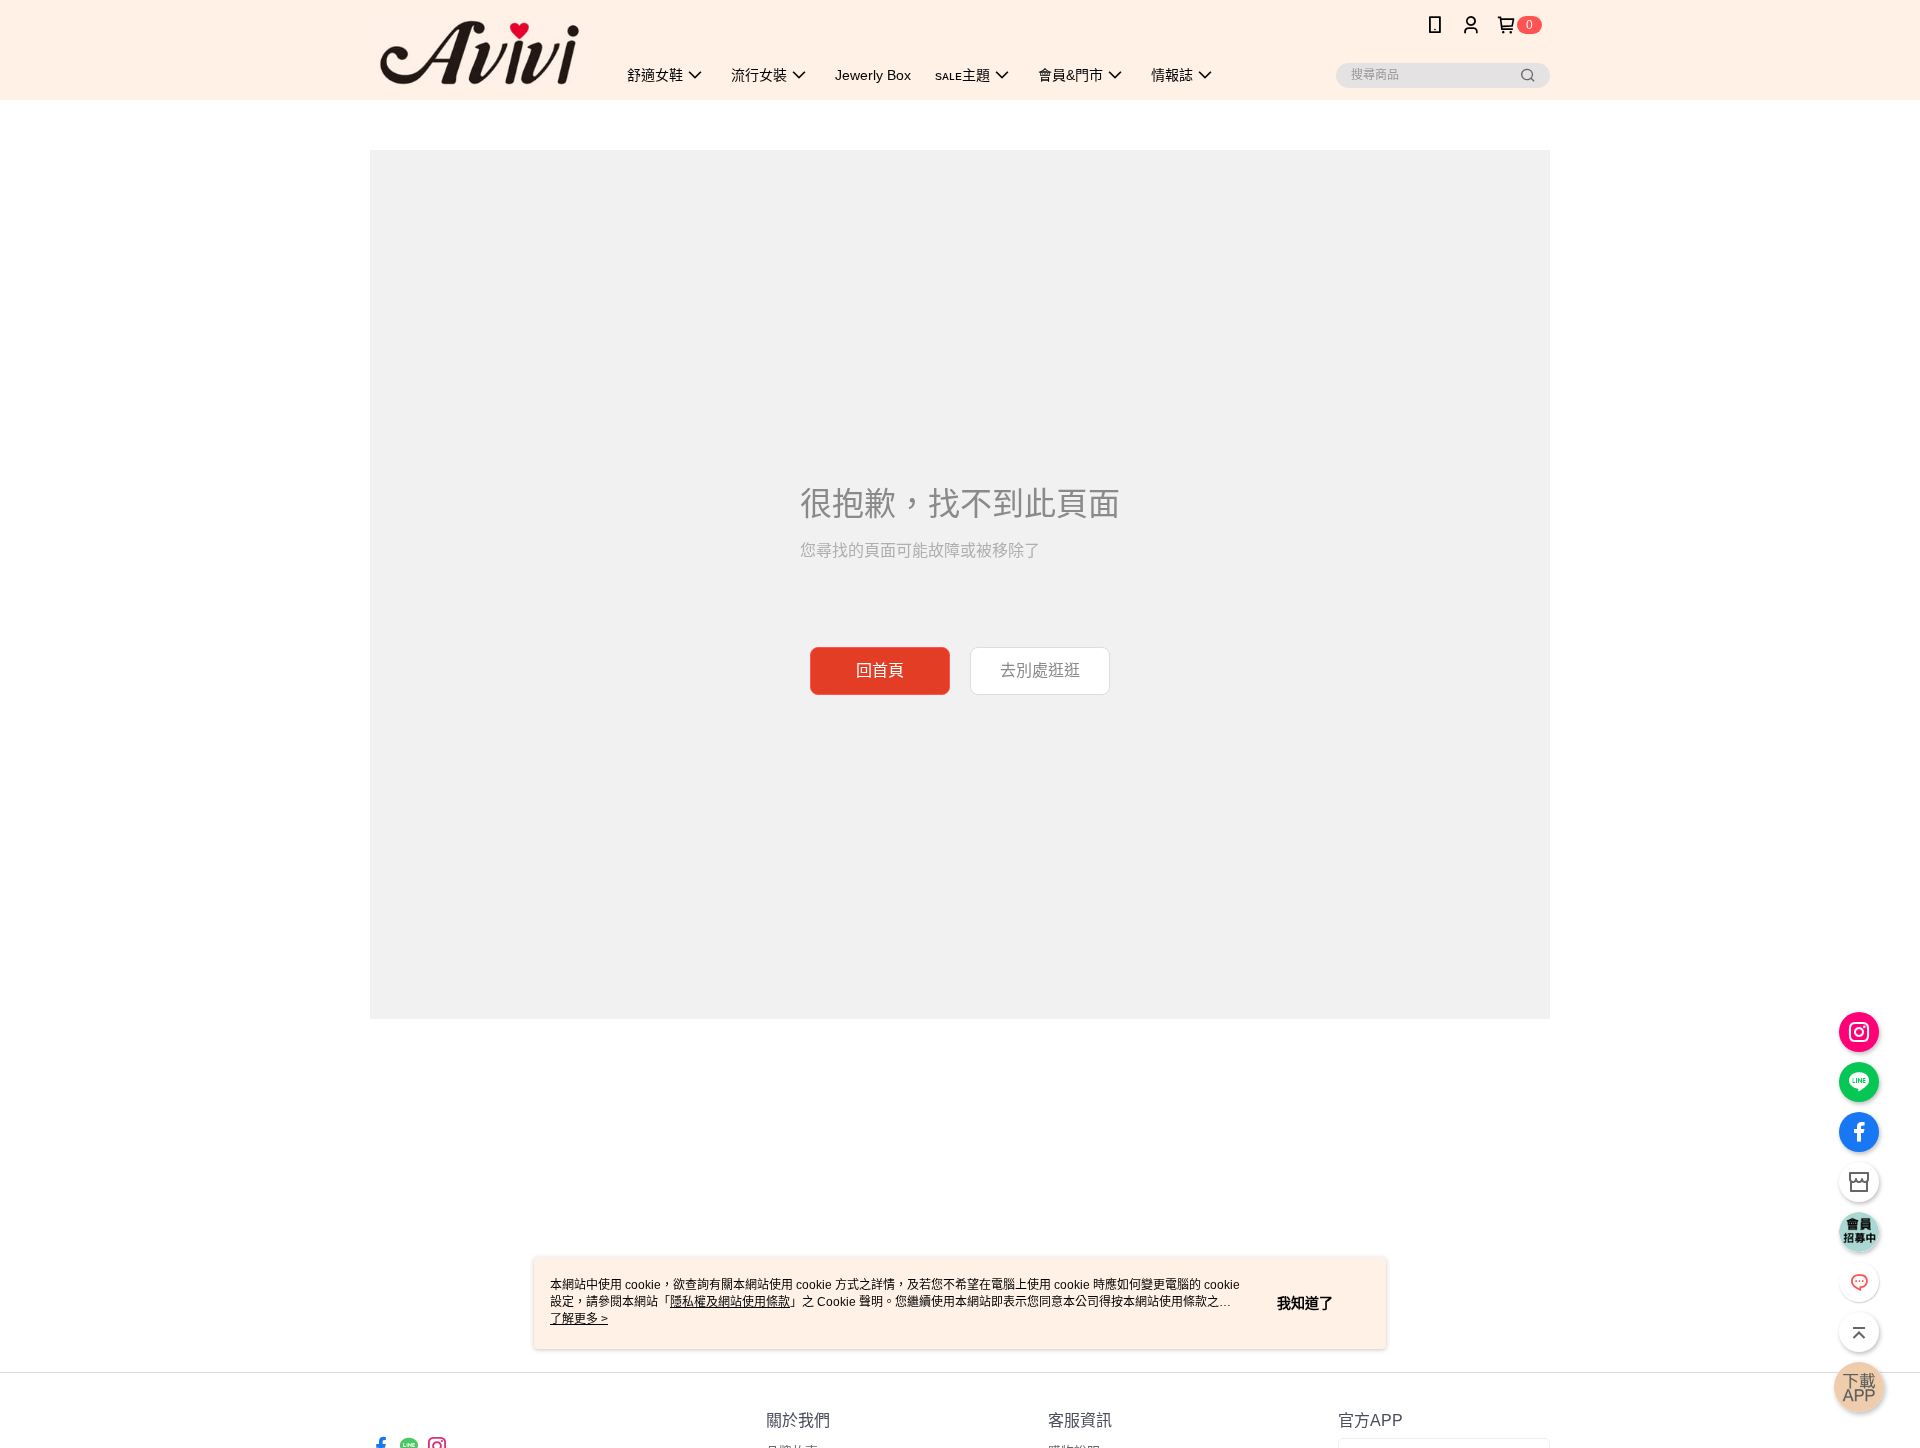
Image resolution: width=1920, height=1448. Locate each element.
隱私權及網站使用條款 (730, 1302)
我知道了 (1305, 1303)
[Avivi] (481, 52)
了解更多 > (579, 1319)
